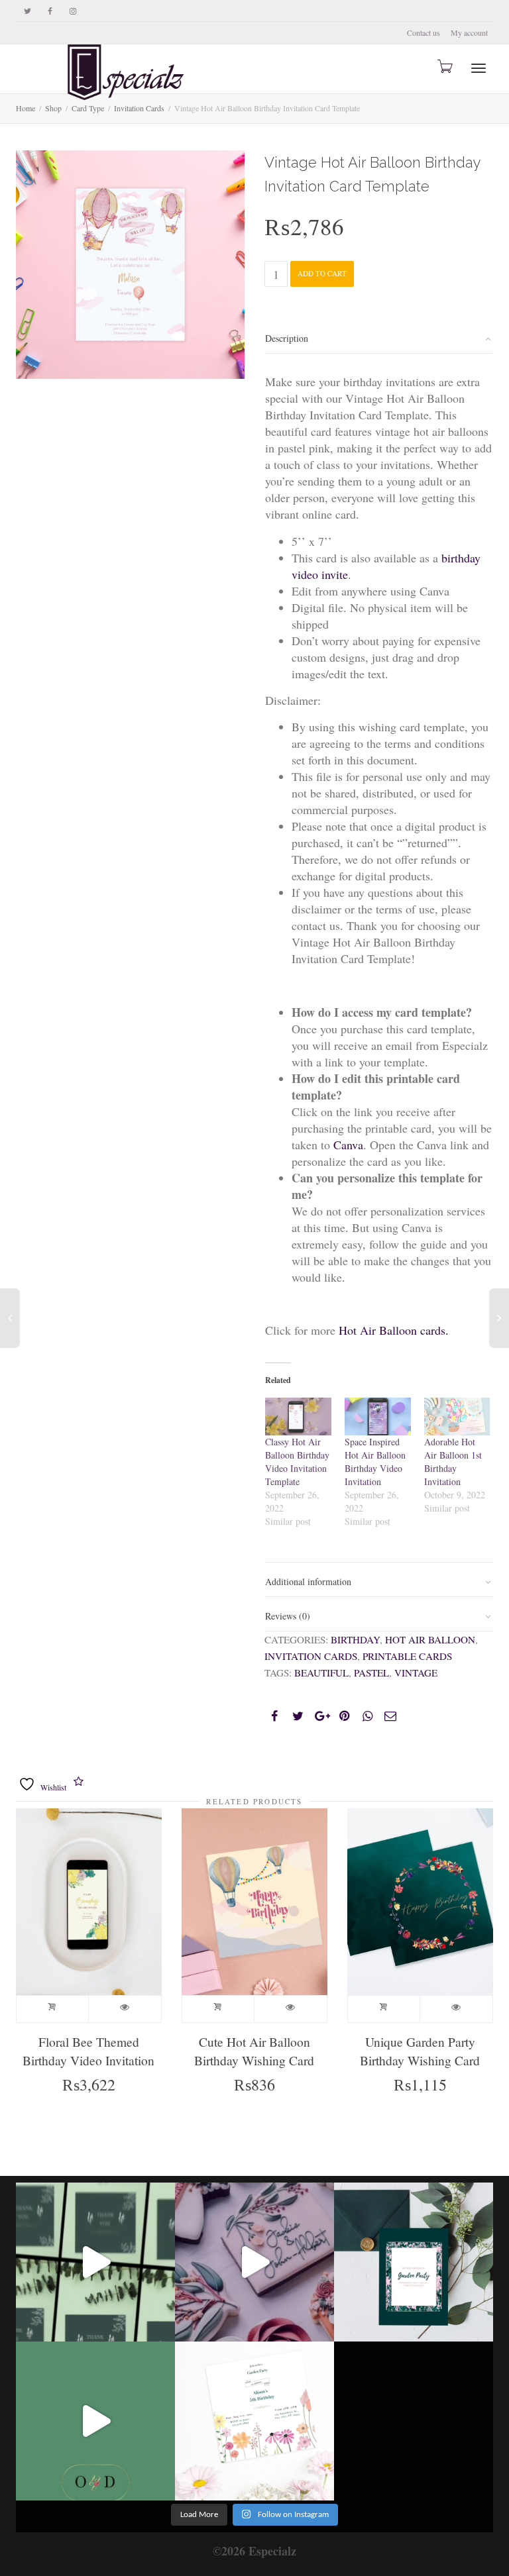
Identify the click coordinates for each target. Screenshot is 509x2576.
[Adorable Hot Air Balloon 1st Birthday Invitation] (457, 1417)
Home (26, 108)
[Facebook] (50, 11)
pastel (371, 1673)
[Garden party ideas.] (254, 2262)
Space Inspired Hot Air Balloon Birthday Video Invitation (375, 1462)
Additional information (308, 1581)
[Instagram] (73, 11)
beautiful (321, 1673)
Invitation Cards (311, 1656)
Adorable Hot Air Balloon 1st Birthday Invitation (453, 1462)
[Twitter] (28, 11)
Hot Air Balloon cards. (394, 1330)
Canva (348, 1145)
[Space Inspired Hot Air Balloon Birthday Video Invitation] (378, 1417)
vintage (416, 1673)
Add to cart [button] (53, 2009)
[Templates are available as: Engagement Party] (95, 2262)
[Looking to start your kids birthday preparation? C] (254, 2421)
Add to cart (322, 273)
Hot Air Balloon (430, 1639)
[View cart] (444, 66)
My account (469, 32)
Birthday (355, 1639)
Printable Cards (407, 1656)
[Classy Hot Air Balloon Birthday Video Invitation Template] (298, 1417)
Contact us (424, 32)
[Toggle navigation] (479, 68)
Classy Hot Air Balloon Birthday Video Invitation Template (297, 1462)
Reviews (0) (288, 1616)
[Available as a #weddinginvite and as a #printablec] (95, 2421)
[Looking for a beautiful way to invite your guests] (414, 2262)
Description (287, 338)
